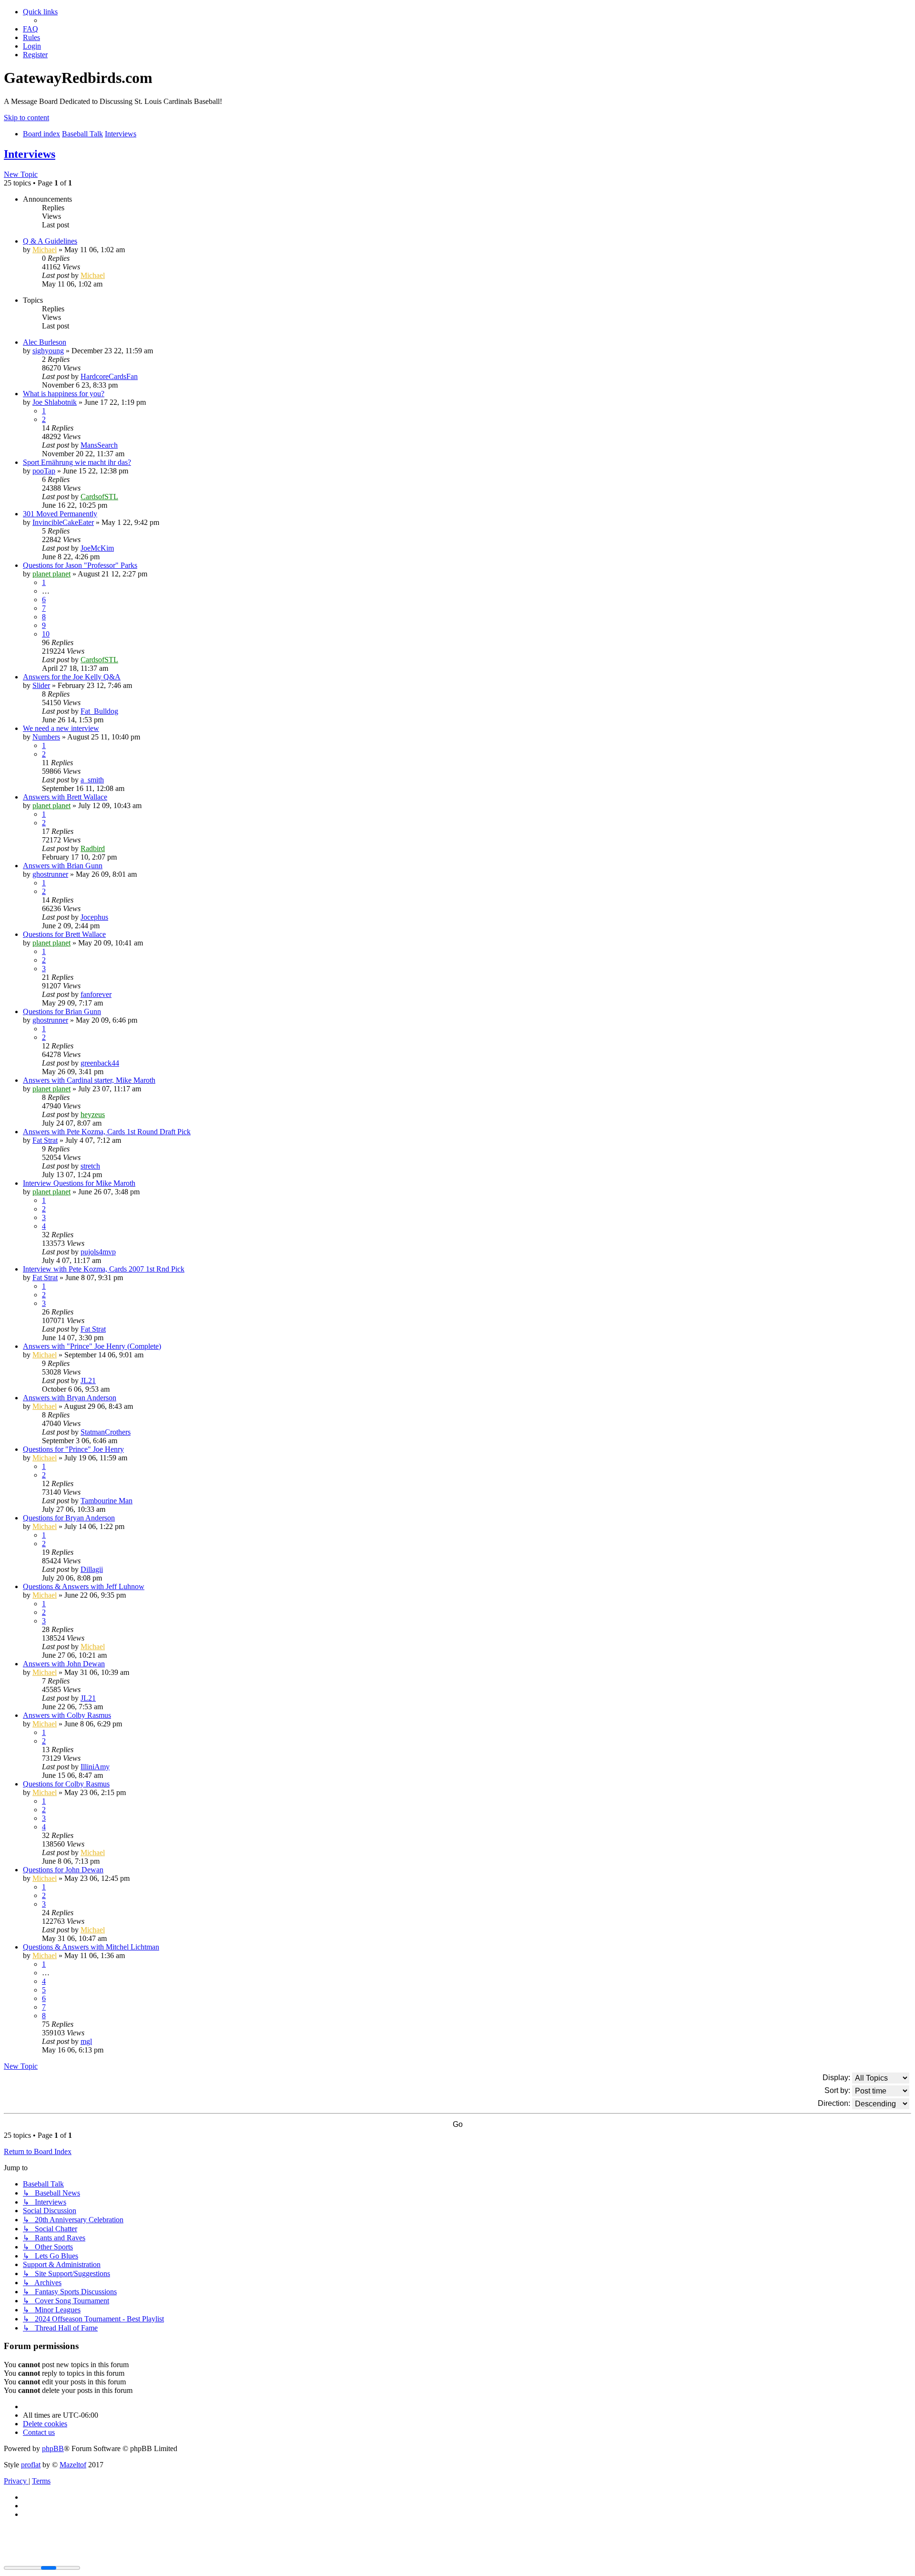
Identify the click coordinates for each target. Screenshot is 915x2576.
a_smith (92, 780)
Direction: (835, 2103)
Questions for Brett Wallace (64, 934)
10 (46, 634)
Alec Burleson (45, 342)
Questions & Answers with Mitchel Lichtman (91, 1947)
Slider (41, 685)
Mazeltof (73, 2465)
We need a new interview (61, 728)
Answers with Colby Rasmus (67, 1715)
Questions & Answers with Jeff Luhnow (84, 1586)
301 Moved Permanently (60, 514)
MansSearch (99, 445)
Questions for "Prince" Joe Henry (73, 1449)
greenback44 (100, 1063)
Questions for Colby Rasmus (66, 1784)
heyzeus (93, 1114)
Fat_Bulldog (99, 711)
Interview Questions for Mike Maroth (79, 1183)
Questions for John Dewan (63, 1870)
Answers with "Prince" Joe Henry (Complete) (92, 1346)
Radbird (93, 848)
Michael (45, 250)
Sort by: (838, 2090)
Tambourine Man (107, 1501)
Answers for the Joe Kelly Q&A (72, 677)
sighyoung (48, 351)
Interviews (30, 154)
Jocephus (94, 917)
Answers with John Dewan (64, 1664)
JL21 (88, 1380)
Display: (837, 2077)
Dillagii (92, 1569)
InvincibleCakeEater (63, 522)
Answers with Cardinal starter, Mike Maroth (89, 1080)
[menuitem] (30, 29)
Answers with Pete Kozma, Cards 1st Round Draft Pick (107, 1132)
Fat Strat (45, 1140)
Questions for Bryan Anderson (69, 1518)
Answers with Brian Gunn (63, 866)
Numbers (46, 737)
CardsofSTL (99, 497)
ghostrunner (50, 874)
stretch (90, 1166)
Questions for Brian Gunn (62, 1011)
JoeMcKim (97, 548)
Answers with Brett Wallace (65, 797)
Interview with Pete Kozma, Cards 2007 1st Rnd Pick (104, 1269)
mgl (86, 2041)
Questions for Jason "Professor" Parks (80, 565)
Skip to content (26, 118)
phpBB (53, 2448)
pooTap (44, 471)
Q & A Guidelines (50, 241)
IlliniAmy (95, 1767)
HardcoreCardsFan (109, 376)
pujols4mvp (98, 1252)
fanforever (96, 994)
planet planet (51, 574)
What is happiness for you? (64, 394)
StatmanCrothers (106, 1432)
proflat (31, 2465)
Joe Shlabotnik (55, 402)
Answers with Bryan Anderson (70, 1398)
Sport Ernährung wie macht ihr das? (77, 462)
